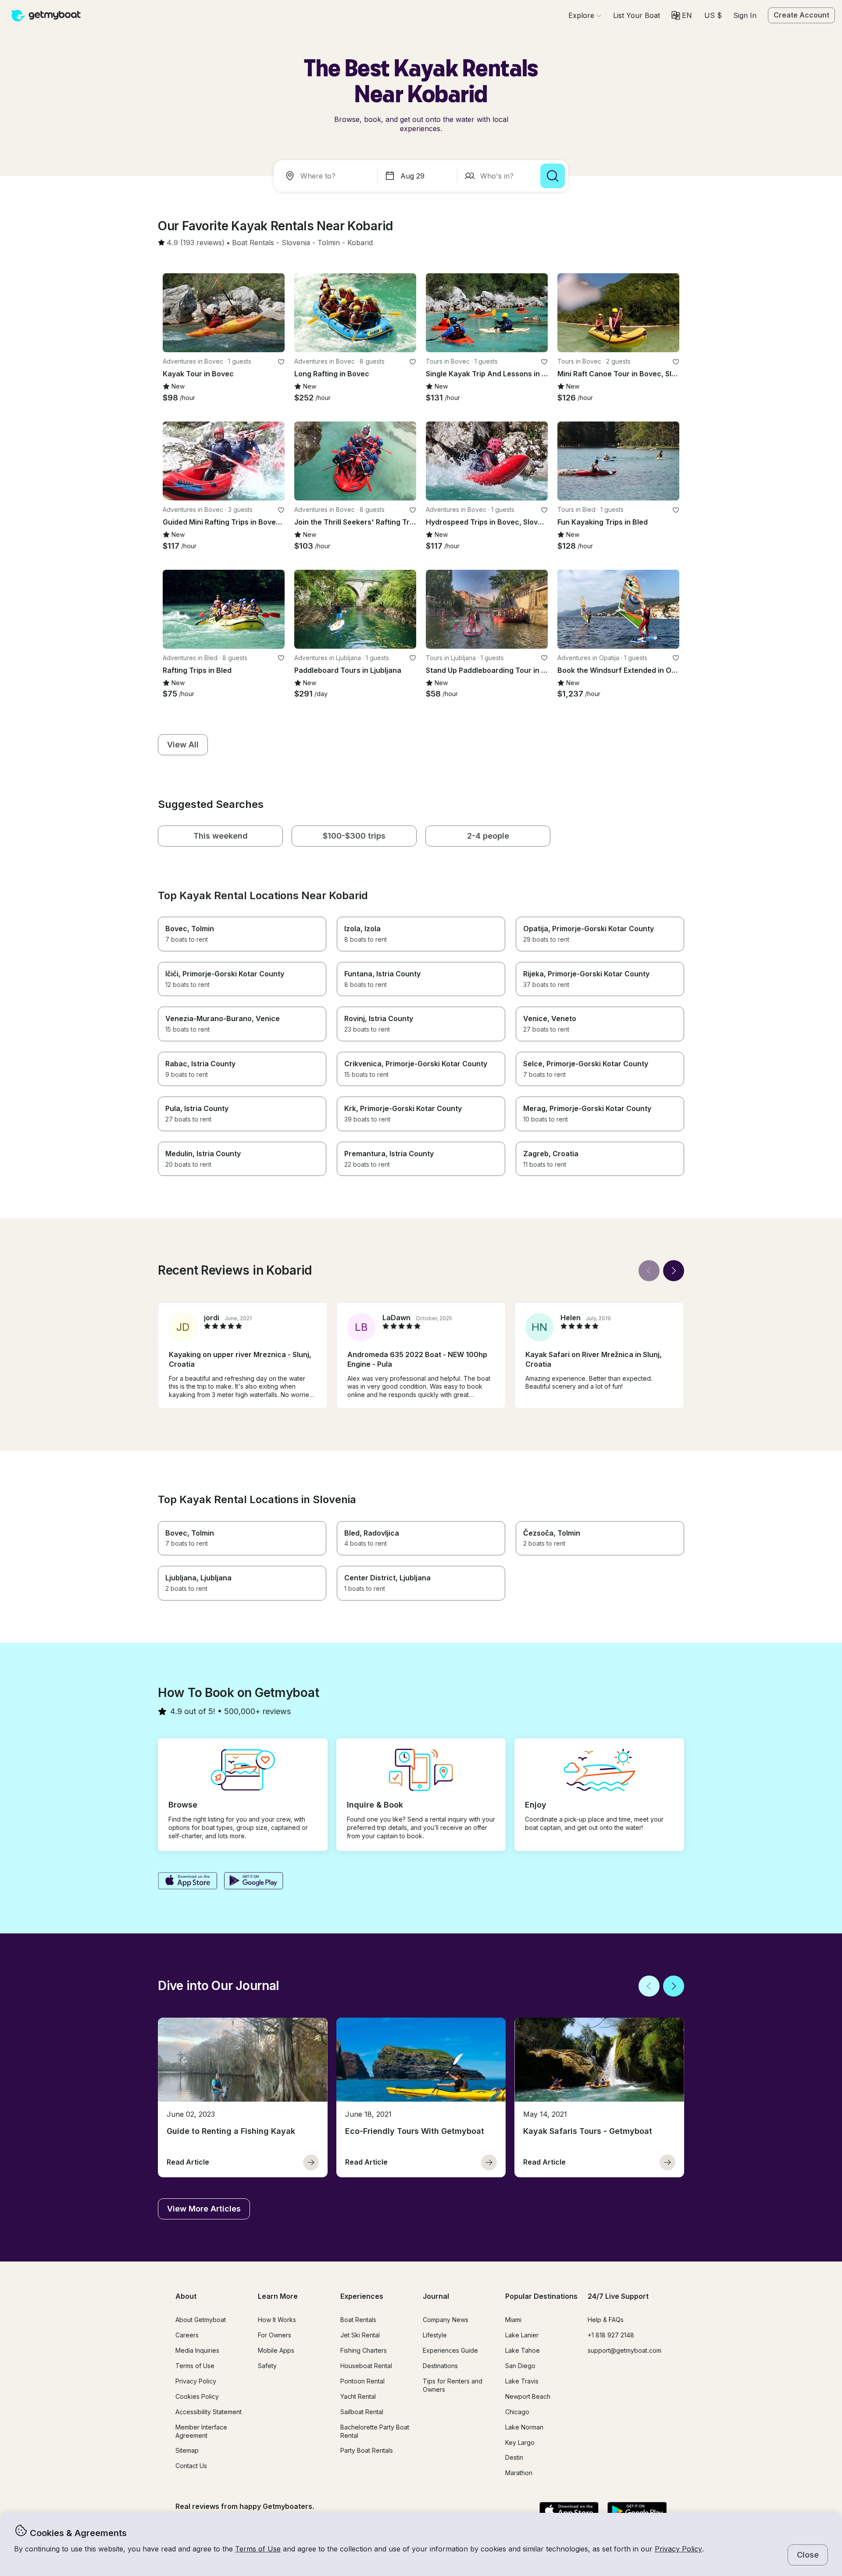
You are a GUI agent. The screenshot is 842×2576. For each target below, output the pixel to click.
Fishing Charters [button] (364, 2350)
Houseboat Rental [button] (366, 2366)
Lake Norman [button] (524, 2427)
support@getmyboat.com (624, 2350)
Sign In (745, 15)
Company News (446, 2320)
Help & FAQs (606, 2320)
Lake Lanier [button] (522, 2335)
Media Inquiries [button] (197, 2350)
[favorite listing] (281, 362)
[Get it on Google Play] (254, 1882)
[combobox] (327, 176)
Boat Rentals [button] (358, 2320)
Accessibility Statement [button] (209, 2412)
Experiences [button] (362, 2296)
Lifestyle (435, 2335)
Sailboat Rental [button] (362, 2412)
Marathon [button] (519, 2473)
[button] (637, 15)
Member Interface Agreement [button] (201, 2431)
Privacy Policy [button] (678, 2549)
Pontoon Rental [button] (362, 2381)
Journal (436, 2296)
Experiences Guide (450, 2350)
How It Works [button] (277, 2320)
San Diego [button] (520, 2366)
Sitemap (187, 2450)
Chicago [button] (517, 2412)
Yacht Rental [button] (358, 2396)
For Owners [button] (275, 2335)
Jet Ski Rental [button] (360, 2335)
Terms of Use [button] (258, 2549)
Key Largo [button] (520, 2442)
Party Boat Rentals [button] (367, 2450)
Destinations (440, 2366)
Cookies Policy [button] (197, 2396)
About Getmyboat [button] (201, 2320)
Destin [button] (514, 2457)
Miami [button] (513, 2320)
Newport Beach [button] (528, 2396)
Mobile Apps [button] (276, 2350)
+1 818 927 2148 (611, 2335)
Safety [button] (267, 2366)
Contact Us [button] (191, 2466)
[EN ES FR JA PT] (682, 15)
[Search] (553, 176)
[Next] (674, 1271)
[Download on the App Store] (187, 1882)
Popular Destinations (541, 2296)
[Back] (649, 1271)
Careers (187, 2335)
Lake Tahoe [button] (523, 2350)
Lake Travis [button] (522, 2381)
